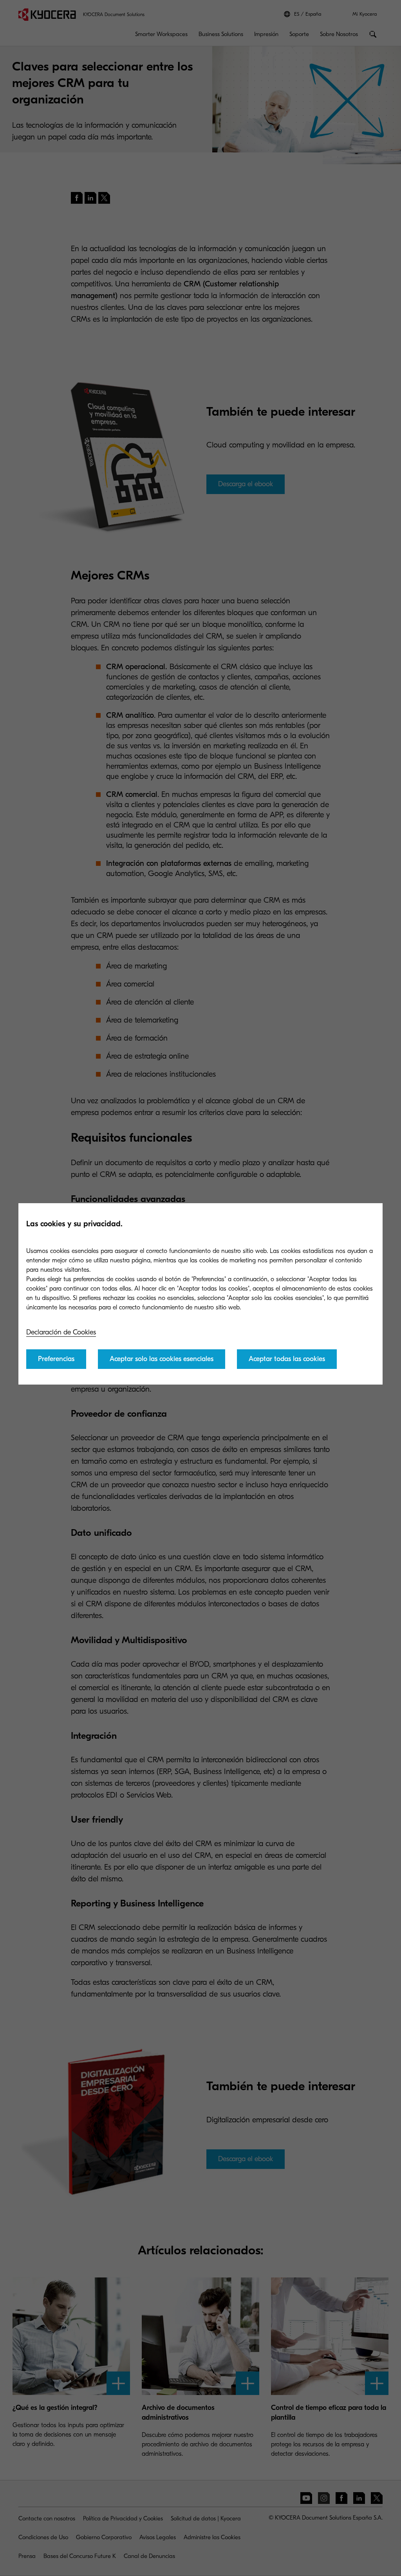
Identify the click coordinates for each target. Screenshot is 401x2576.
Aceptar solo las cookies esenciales (162, 1359)
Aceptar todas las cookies (287, 1359)
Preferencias (56, 1359)
